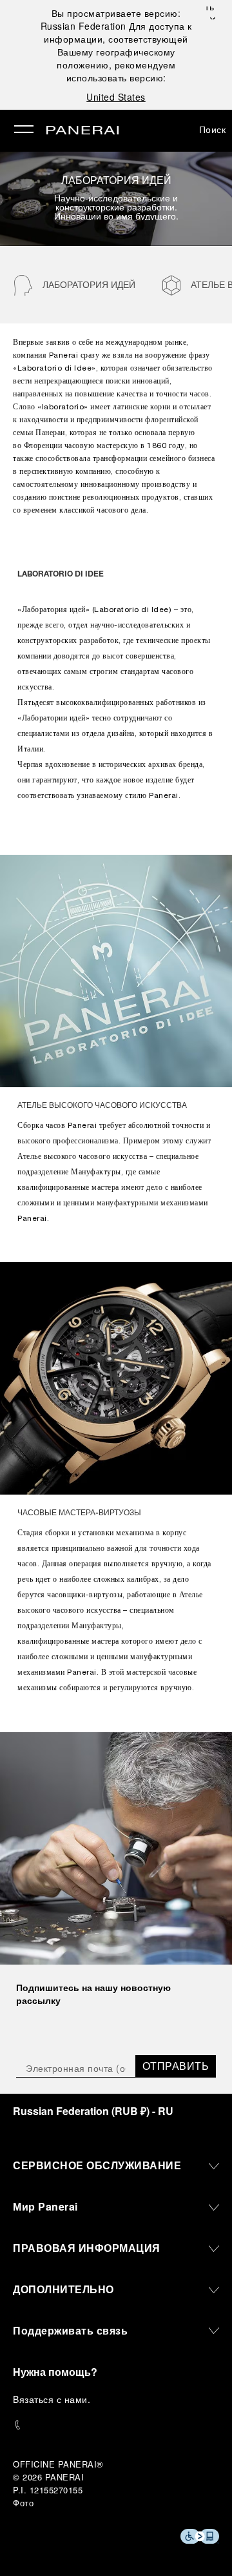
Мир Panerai (45, 2206)
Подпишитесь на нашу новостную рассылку (93, 1994)
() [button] (93, 2111)
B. (52, 2399)
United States (116, 97)
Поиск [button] (213, 129)
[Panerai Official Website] (82, 131)
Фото (23, 2503)
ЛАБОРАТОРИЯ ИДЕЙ (89, 284)
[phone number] (116, 2425)
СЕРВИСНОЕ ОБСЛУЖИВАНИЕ (97, 2165)
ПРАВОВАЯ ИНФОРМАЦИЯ (87, 2248)
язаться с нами (53, 2399)
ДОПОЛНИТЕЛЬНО (63, 2289)
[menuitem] (74, 285)
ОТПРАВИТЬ (176, 2066)
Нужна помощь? (55, 2372)
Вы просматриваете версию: (111, 19)
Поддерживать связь (70, 2330)
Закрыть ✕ (211, 13)
